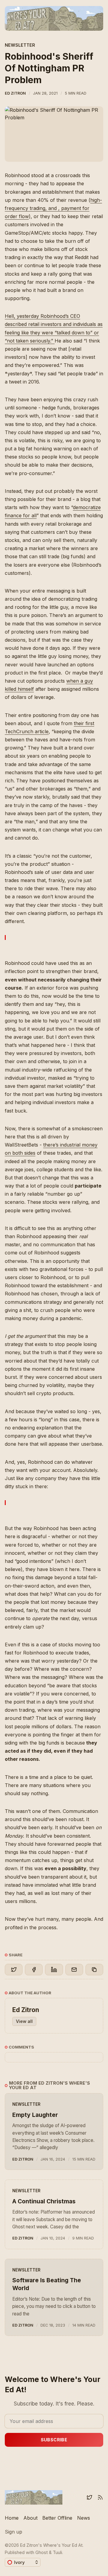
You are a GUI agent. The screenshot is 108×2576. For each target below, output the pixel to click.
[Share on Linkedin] (54, 1970)
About (30, 2518)
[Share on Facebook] (34, 1970)
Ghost (42, 2552)
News (84, 2518)
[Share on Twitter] (14, 1970)
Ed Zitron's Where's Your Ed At (51, 2545)
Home (12, 2518)
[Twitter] (89, 2497)
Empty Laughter (35, 2115)
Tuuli (57, 2552)
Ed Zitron (15, 93)
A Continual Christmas (44, 2201)
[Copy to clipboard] (94, 1970)
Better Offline (57, 2518)
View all (24, 2021)
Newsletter (20, 45)
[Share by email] (74, 1970)
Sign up (13, 2532)
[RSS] (100, 2497)
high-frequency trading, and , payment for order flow (53, 208)
